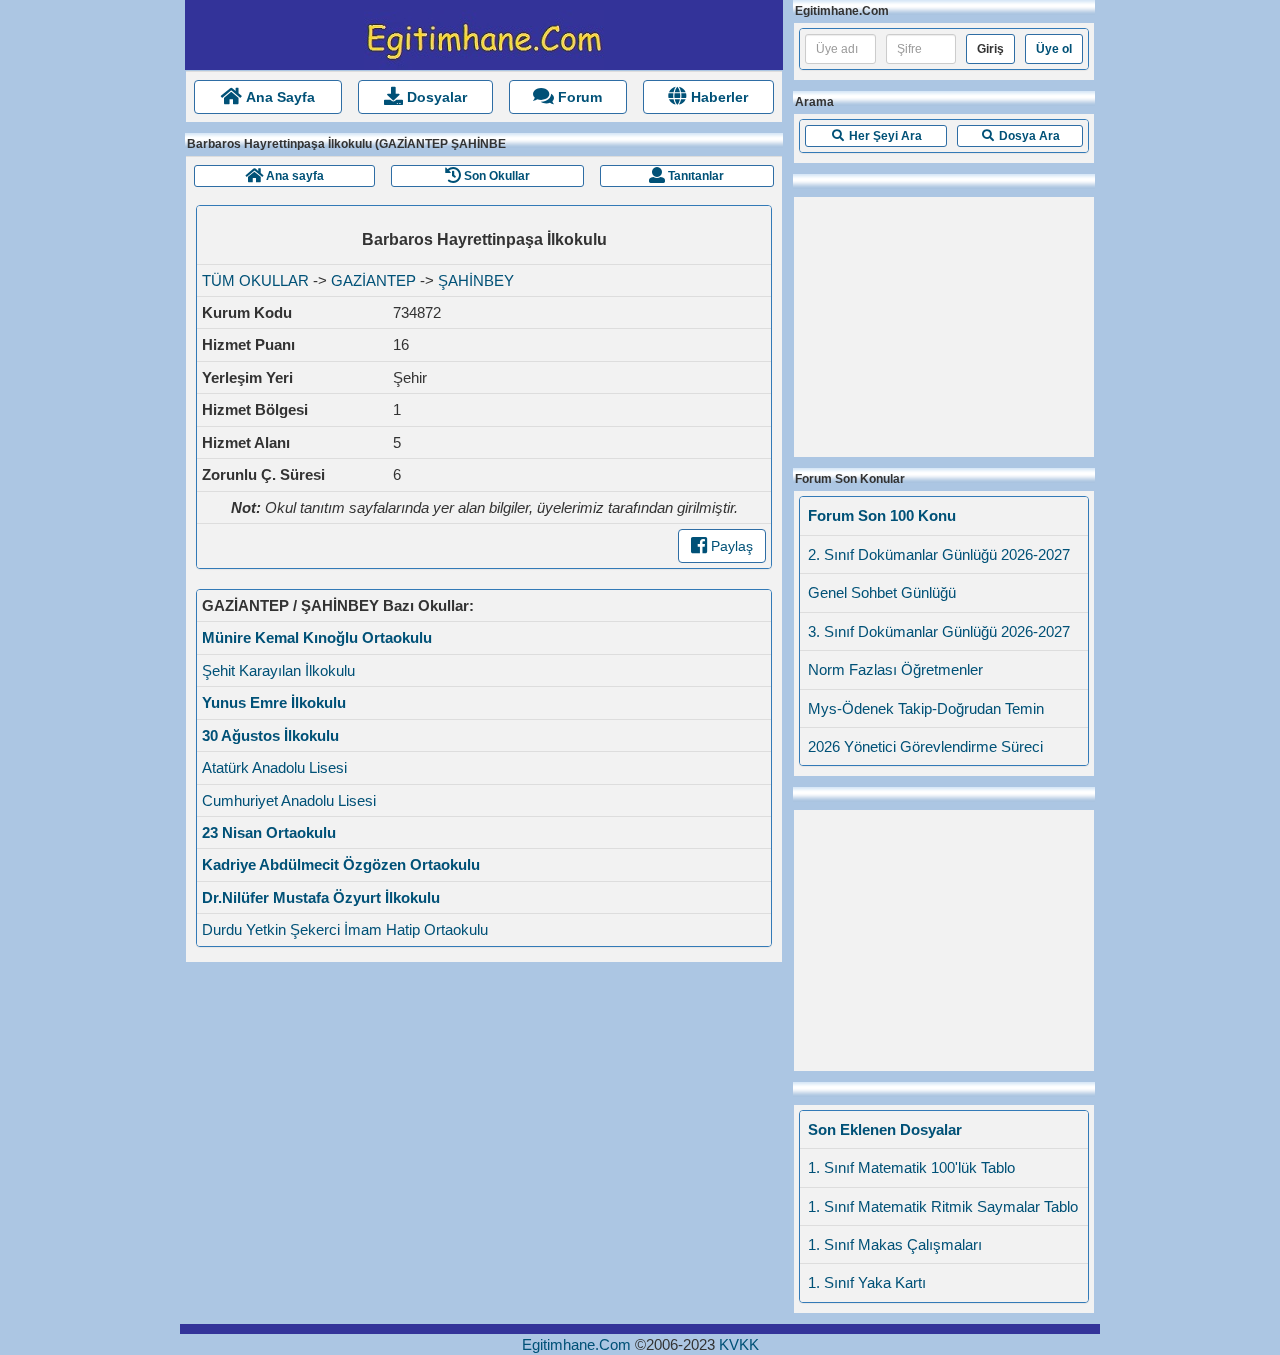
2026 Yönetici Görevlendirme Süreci (925, 746)
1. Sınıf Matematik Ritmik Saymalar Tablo (943, 1206)
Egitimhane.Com (576, 1344)
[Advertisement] (944, 322)
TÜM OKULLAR (255, 280)
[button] (876, 136)
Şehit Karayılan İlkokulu (278, 670)
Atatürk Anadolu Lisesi (274, 767)
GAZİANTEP (373, 280)
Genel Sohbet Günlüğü (882, 592)
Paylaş (730, 546)
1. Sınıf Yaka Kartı (867, 1282)
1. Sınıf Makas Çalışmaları (895, 1244)
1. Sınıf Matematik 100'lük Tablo (911, 1167)
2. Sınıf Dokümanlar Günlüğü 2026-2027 (939, 554)
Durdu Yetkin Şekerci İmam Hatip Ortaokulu (345, 929)
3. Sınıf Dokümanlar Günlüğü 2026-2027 (939, 631)
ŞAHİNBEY (476, 280)
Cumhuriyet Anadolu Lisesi (289, 800)
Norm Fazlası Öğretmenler (895, 669)
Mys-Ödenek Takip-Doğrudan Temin (926, 708)
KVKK (739, 1344)
